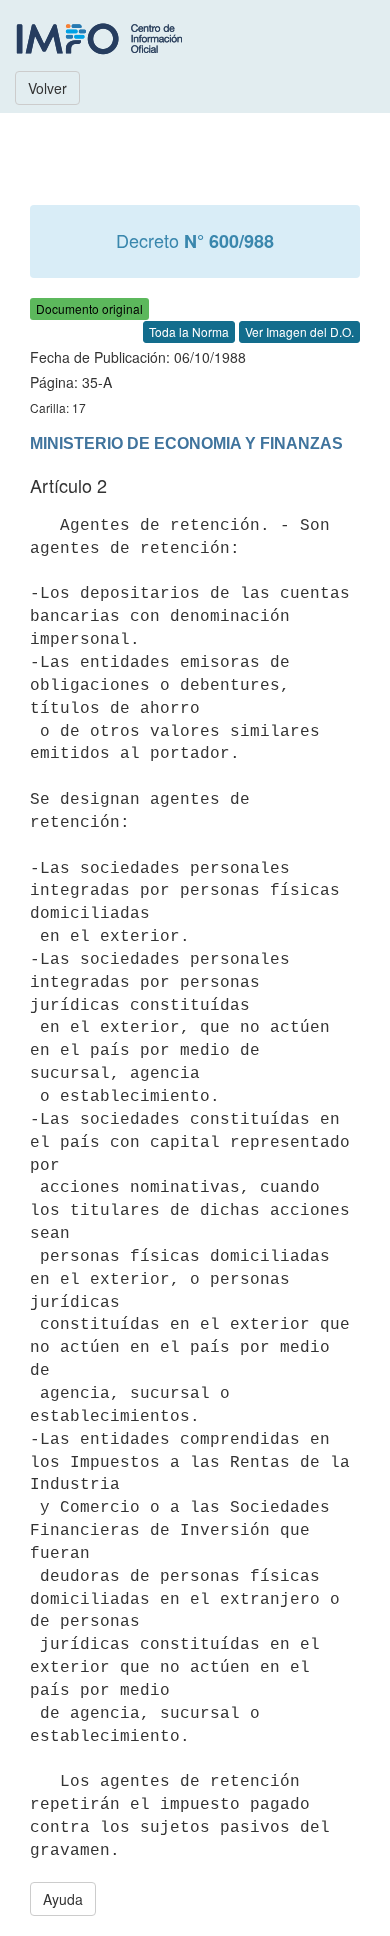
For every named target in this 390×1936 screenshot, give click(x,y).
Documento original (89, 308)
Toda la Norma (189, 331)
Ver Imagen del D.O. (299, 331)
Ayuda (63, 1899)
